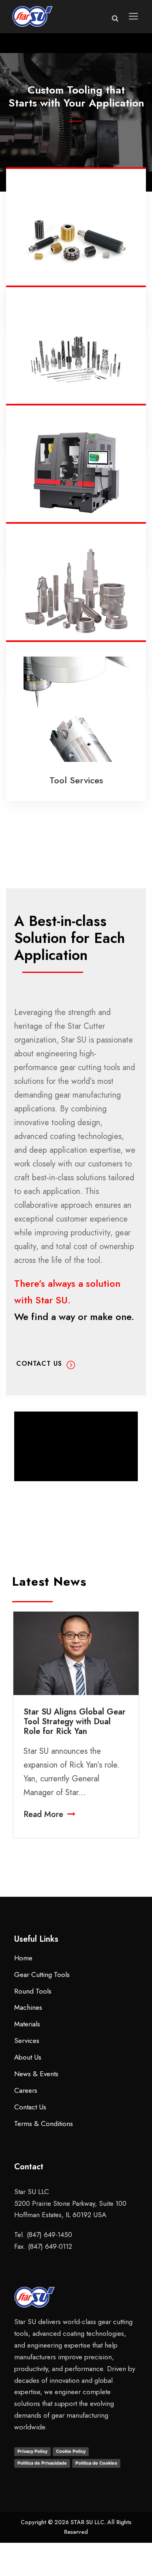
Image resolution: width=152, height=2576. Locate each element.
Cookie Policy (71, 2451)
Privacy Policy (32, 2451)
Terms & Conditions (44, 2124)
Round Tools (33, 1991)
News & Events (36, 2074)
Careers (26, 2090)
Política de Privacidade (42, 2463)
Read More (43, 1814)
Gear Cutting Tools (42, 1975)
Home (23, 1958)
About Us (28, 2057)
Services (27, 2041)
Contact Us (76, 136)
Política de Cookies (96, 2463)
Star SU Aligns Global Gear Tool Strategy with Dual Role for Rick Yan (75, 1722)
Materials (27, 2024)
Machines (28, 2007)
